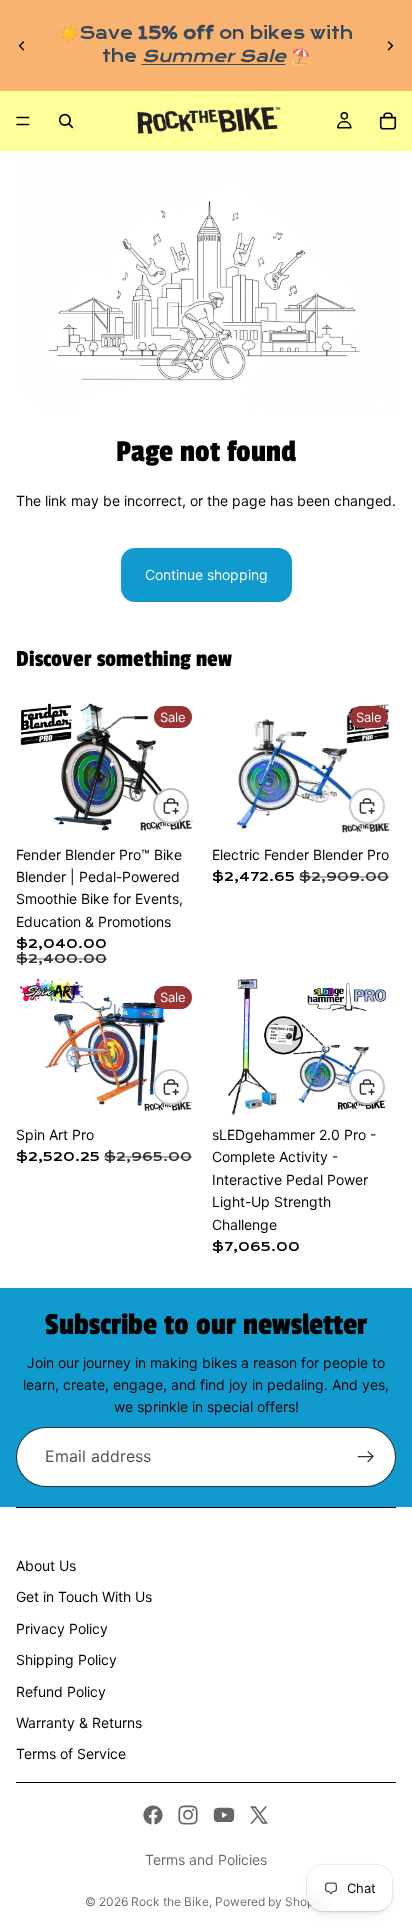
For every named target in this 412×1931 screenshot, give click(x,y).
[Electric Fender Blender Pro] (304, 767)
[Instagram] (188, 1815)
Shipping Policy (66, 1659)
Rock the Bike (170, 1901)
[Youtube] (224, 1815)
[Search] (66, 121)
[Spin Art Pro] (108, 1047)
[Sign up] (366, 1457)
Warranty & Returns (79, 1722)
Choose (188, 805)
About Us (46, 1565)
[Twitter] (259, 1815)
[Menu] (23, 121)
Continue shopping (206, 574)
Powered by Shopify (271, 1901)
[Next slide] (390, 46)
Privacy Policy (62, 1628)
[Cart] (388, 121)
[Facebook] (153, 1815)
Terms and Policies (206, 1859)
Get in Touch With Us (84, 1596)
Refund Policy (61, 1691)
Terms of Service (71, 1753)
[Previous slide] (22, 46)
